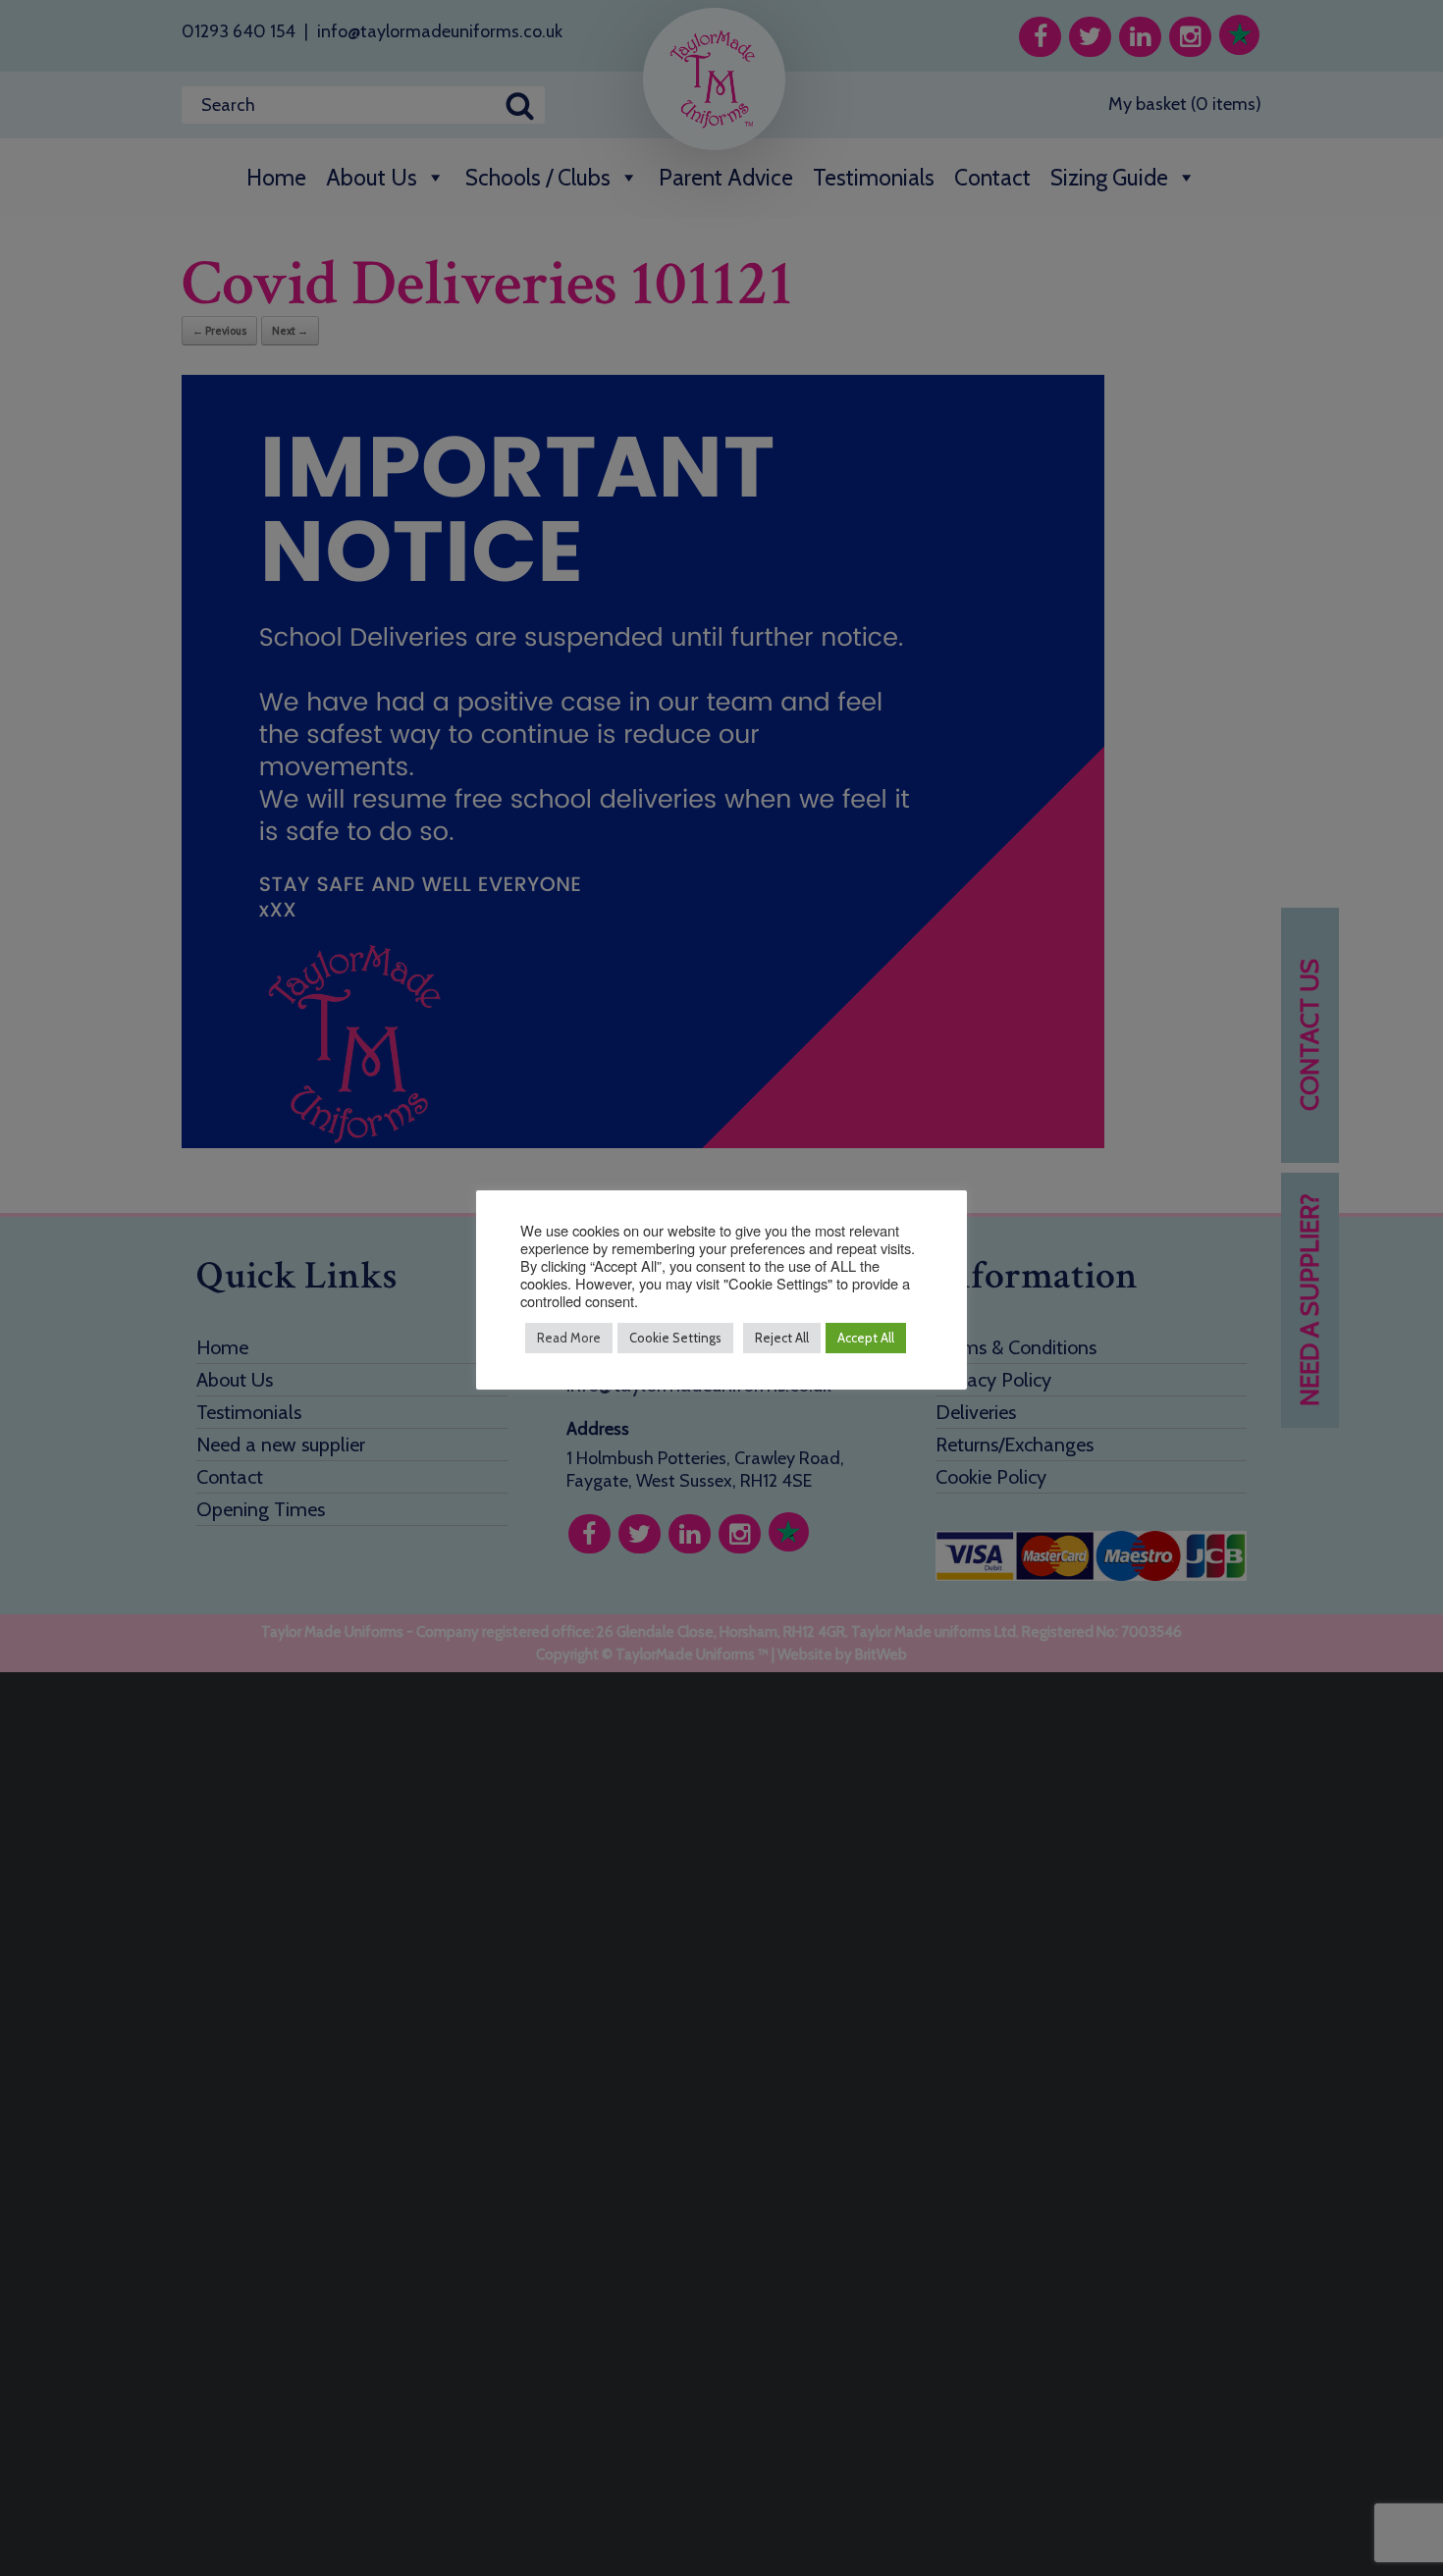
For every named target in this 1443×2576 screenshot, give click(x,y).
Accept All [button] (866, 1338)
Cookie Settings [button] (675, 1338)
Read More (569, 1338)
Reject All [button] (782, 1338)
